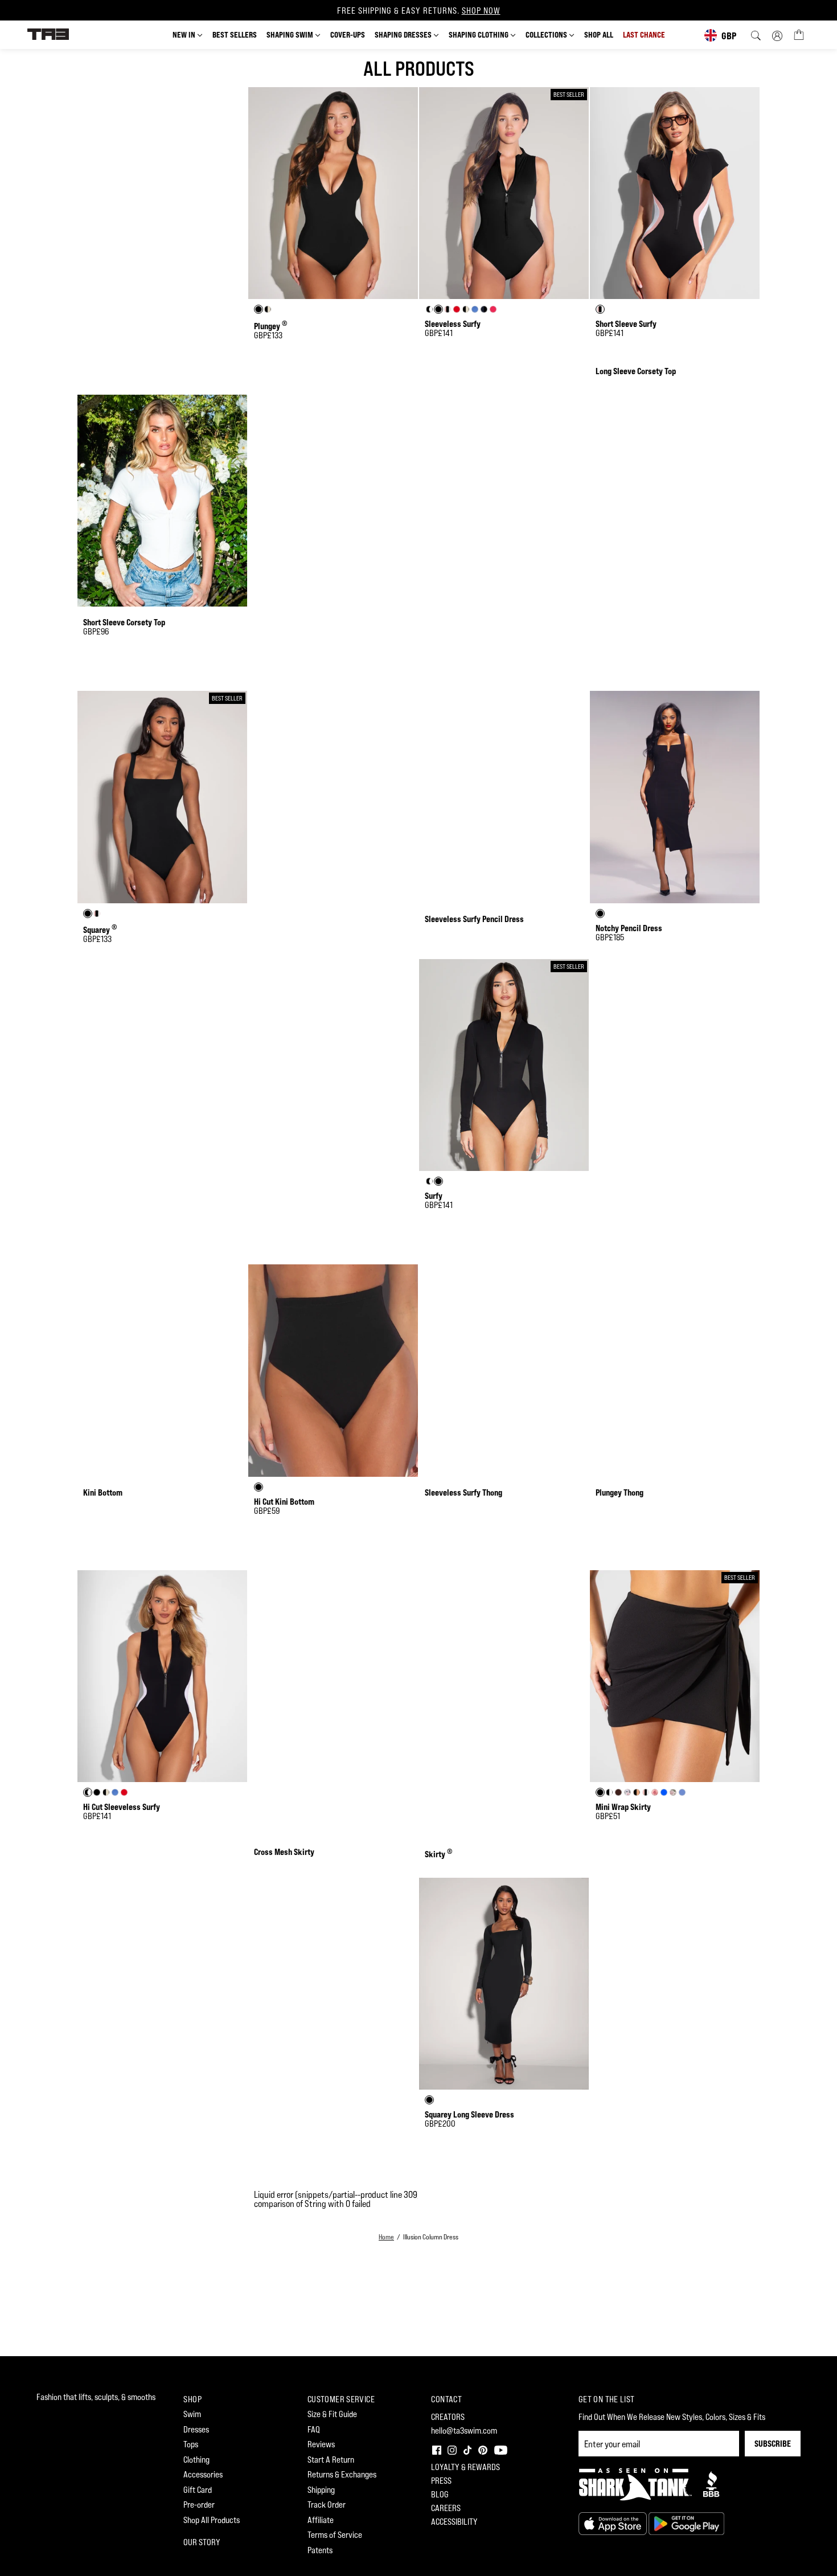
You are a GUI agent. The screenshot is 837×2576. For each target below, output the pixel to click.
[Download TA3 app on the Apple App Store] (614, 2523)
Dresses (196, 2429)
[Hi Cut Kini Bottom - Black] (333, 1371)
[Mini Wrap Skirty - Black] (675, 1676)
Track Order (327, 2505)
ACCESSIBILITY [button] (454, 2522)
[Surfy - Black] (504, 1065)
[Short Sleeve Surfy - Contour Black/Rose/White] (675, 193)
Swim (192, 2414)
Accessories (203, 2474)
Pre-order (199, 2505)
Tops (191, 2444)
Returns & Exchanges (342, 2474)
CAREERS (446, 2508)
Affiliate (321, 2520)
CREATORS (448, 2417)
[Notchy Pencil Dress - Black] (675, 797)
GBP (729, 36)
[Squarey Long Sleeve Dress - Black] (504, 1984)
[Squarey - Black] (162, 797)
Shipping (321, 2490)
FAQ (314, 2429)
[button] (436, 2449)
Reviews (321, 2444)
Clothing (196, 2460)
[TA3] (48, 33)
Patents (320, 2550)
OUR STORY (202, 2542)
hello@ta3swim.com (464, 2430)
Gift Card (198, 2490)
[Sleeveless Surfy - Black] (504, 193)
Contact (446, 2399)
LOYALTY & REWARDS (465, 2467)
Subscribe (773, 2444)
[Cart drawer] (799, 34)
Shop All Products (212, 2520)
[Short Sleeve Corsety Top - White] (162, 501)
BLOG (440, 2494)
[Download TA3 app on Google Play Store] (686, 2523)
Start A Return (331, 2460)
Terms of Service (335, 2535)
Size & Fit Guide (332, 2414)
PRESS (441, 2481)
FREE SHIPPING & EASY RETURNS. (419, 11)
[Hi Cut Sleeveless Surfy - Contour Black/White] (162, 1676)
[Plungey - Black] (333, 193)
